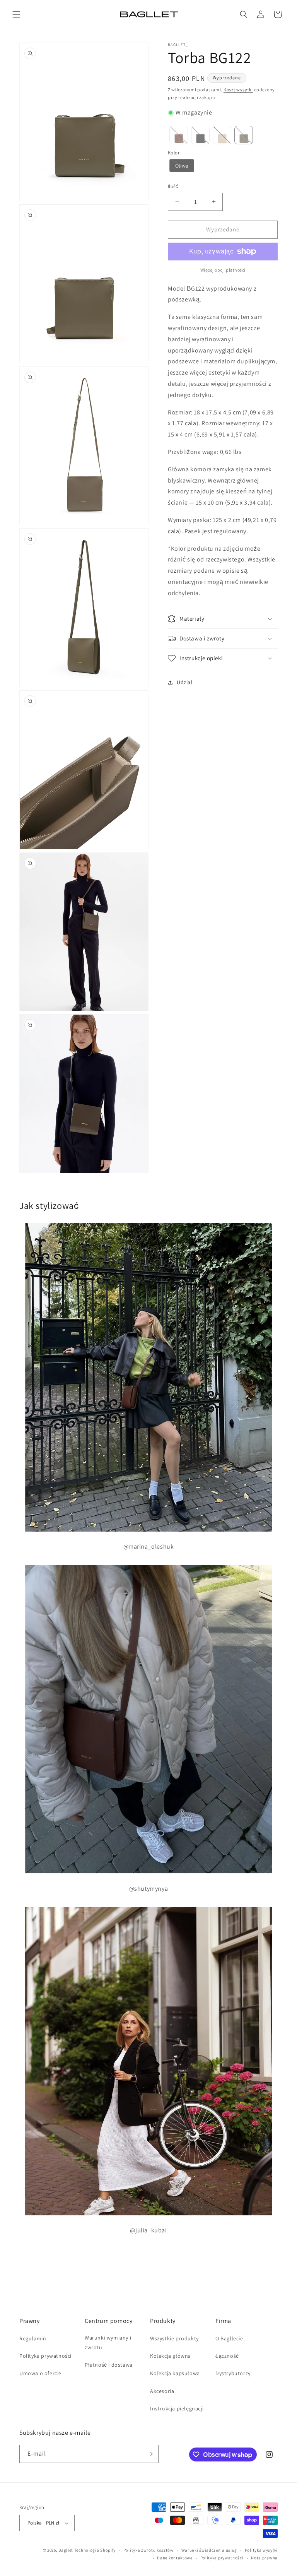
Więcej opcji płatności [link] (223, 270)
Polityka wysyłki (261, 2550)
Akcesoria (162, 2391)
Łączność (227, 2356)
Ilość (173, 186)
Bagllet (66, 2550)
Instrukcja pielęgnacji (177, 2408)
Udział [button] (185, 682)
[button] (16, 14)
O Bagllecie (229, 2338)
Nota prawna (264, 2558)
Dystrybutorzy (233, 2373)
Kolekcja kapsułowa (175, 2373)
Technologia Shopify (95, 2550)
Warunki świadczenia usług (209, 2550)
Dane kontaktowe (175, 2558)
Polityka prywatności (45, 2356)
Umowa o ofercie (40, 2373)
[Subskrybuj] (150, 2454)
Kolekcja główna (171, 2356)
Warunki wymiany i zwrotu (108, 2342)
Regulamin (33, 2338)
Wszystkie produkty (174, 2338)
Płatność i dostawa (109, 2365)
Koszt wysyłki (238, 90)
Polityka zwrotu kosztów (148, 2550)
